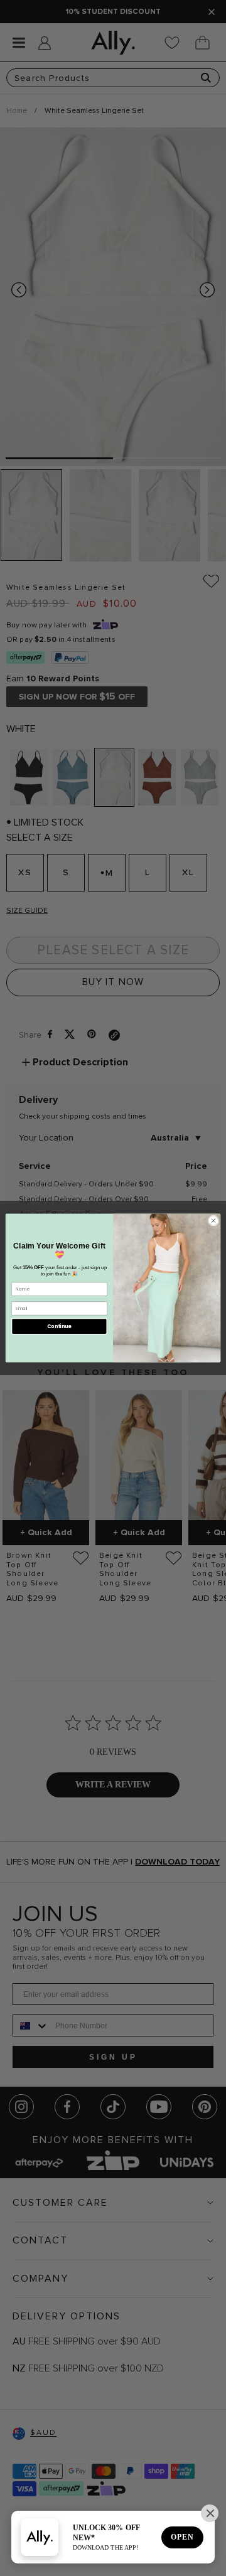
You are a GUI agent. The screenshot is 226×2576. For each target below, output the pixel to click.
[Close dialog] (213, 1221)
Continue (59, 1326)
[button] (210, 2513)
